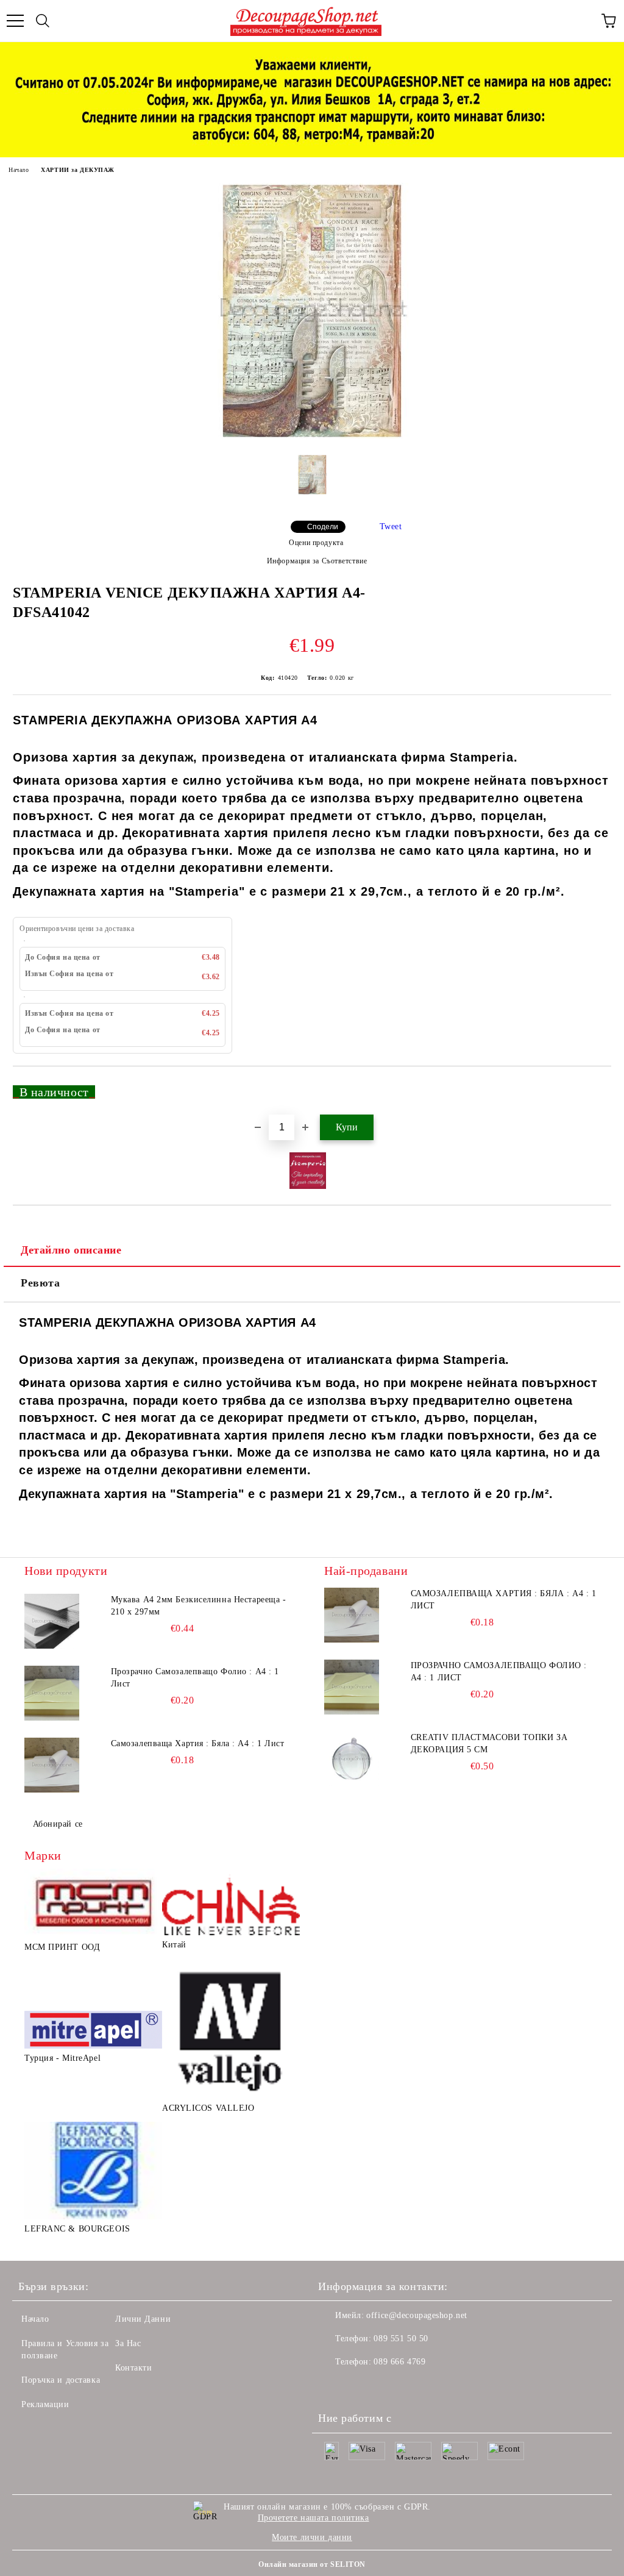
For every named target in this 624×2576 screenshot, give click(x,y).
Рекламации (45, 2404)
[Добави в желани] (594, 1086)
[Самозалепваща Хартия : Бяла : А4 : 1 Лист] (52, 1765)
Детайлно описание (71, 1250)
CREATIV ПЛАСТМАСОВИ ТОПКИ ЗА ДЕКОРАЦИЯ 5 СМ (489, 1743)
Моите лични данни (312, 2537)
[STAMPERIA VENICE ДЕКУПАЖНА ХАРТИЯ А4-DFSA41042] (312, 436)
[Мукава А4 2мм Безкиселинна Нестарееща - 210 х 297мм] (52, 1621)
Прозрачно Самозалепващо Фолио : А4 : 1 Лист (195, 1678)
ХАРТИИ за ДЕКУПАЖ (78, 170)
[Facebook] (334, 2386)
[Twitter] (361, 2386)
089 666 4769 (399, 2362)
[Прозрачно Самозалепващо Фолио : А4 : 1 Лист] (52, 1693)
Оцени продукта (316, 543)
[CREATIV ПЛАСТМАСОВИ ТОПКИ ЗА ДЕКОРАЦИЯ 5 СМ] (352, 1759)
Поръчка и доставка (61, 2380)
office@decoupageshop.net (417, 2315)
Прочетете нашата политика (314, 2518)
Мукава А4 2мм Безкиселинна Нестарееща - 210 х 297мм (199, 1606)
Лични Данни (143, 2319)
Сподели (323, 527)
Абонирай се (58, 1824)
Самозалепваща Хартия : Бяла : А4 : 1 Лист (198, 1743)
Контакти (133, 2368)
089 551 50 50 (401, 2339)
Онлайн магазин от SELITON (312, 2564)
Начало (19, 170)
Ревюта (40, 1283)
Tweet (391, 526)
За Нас (128, 2343)
